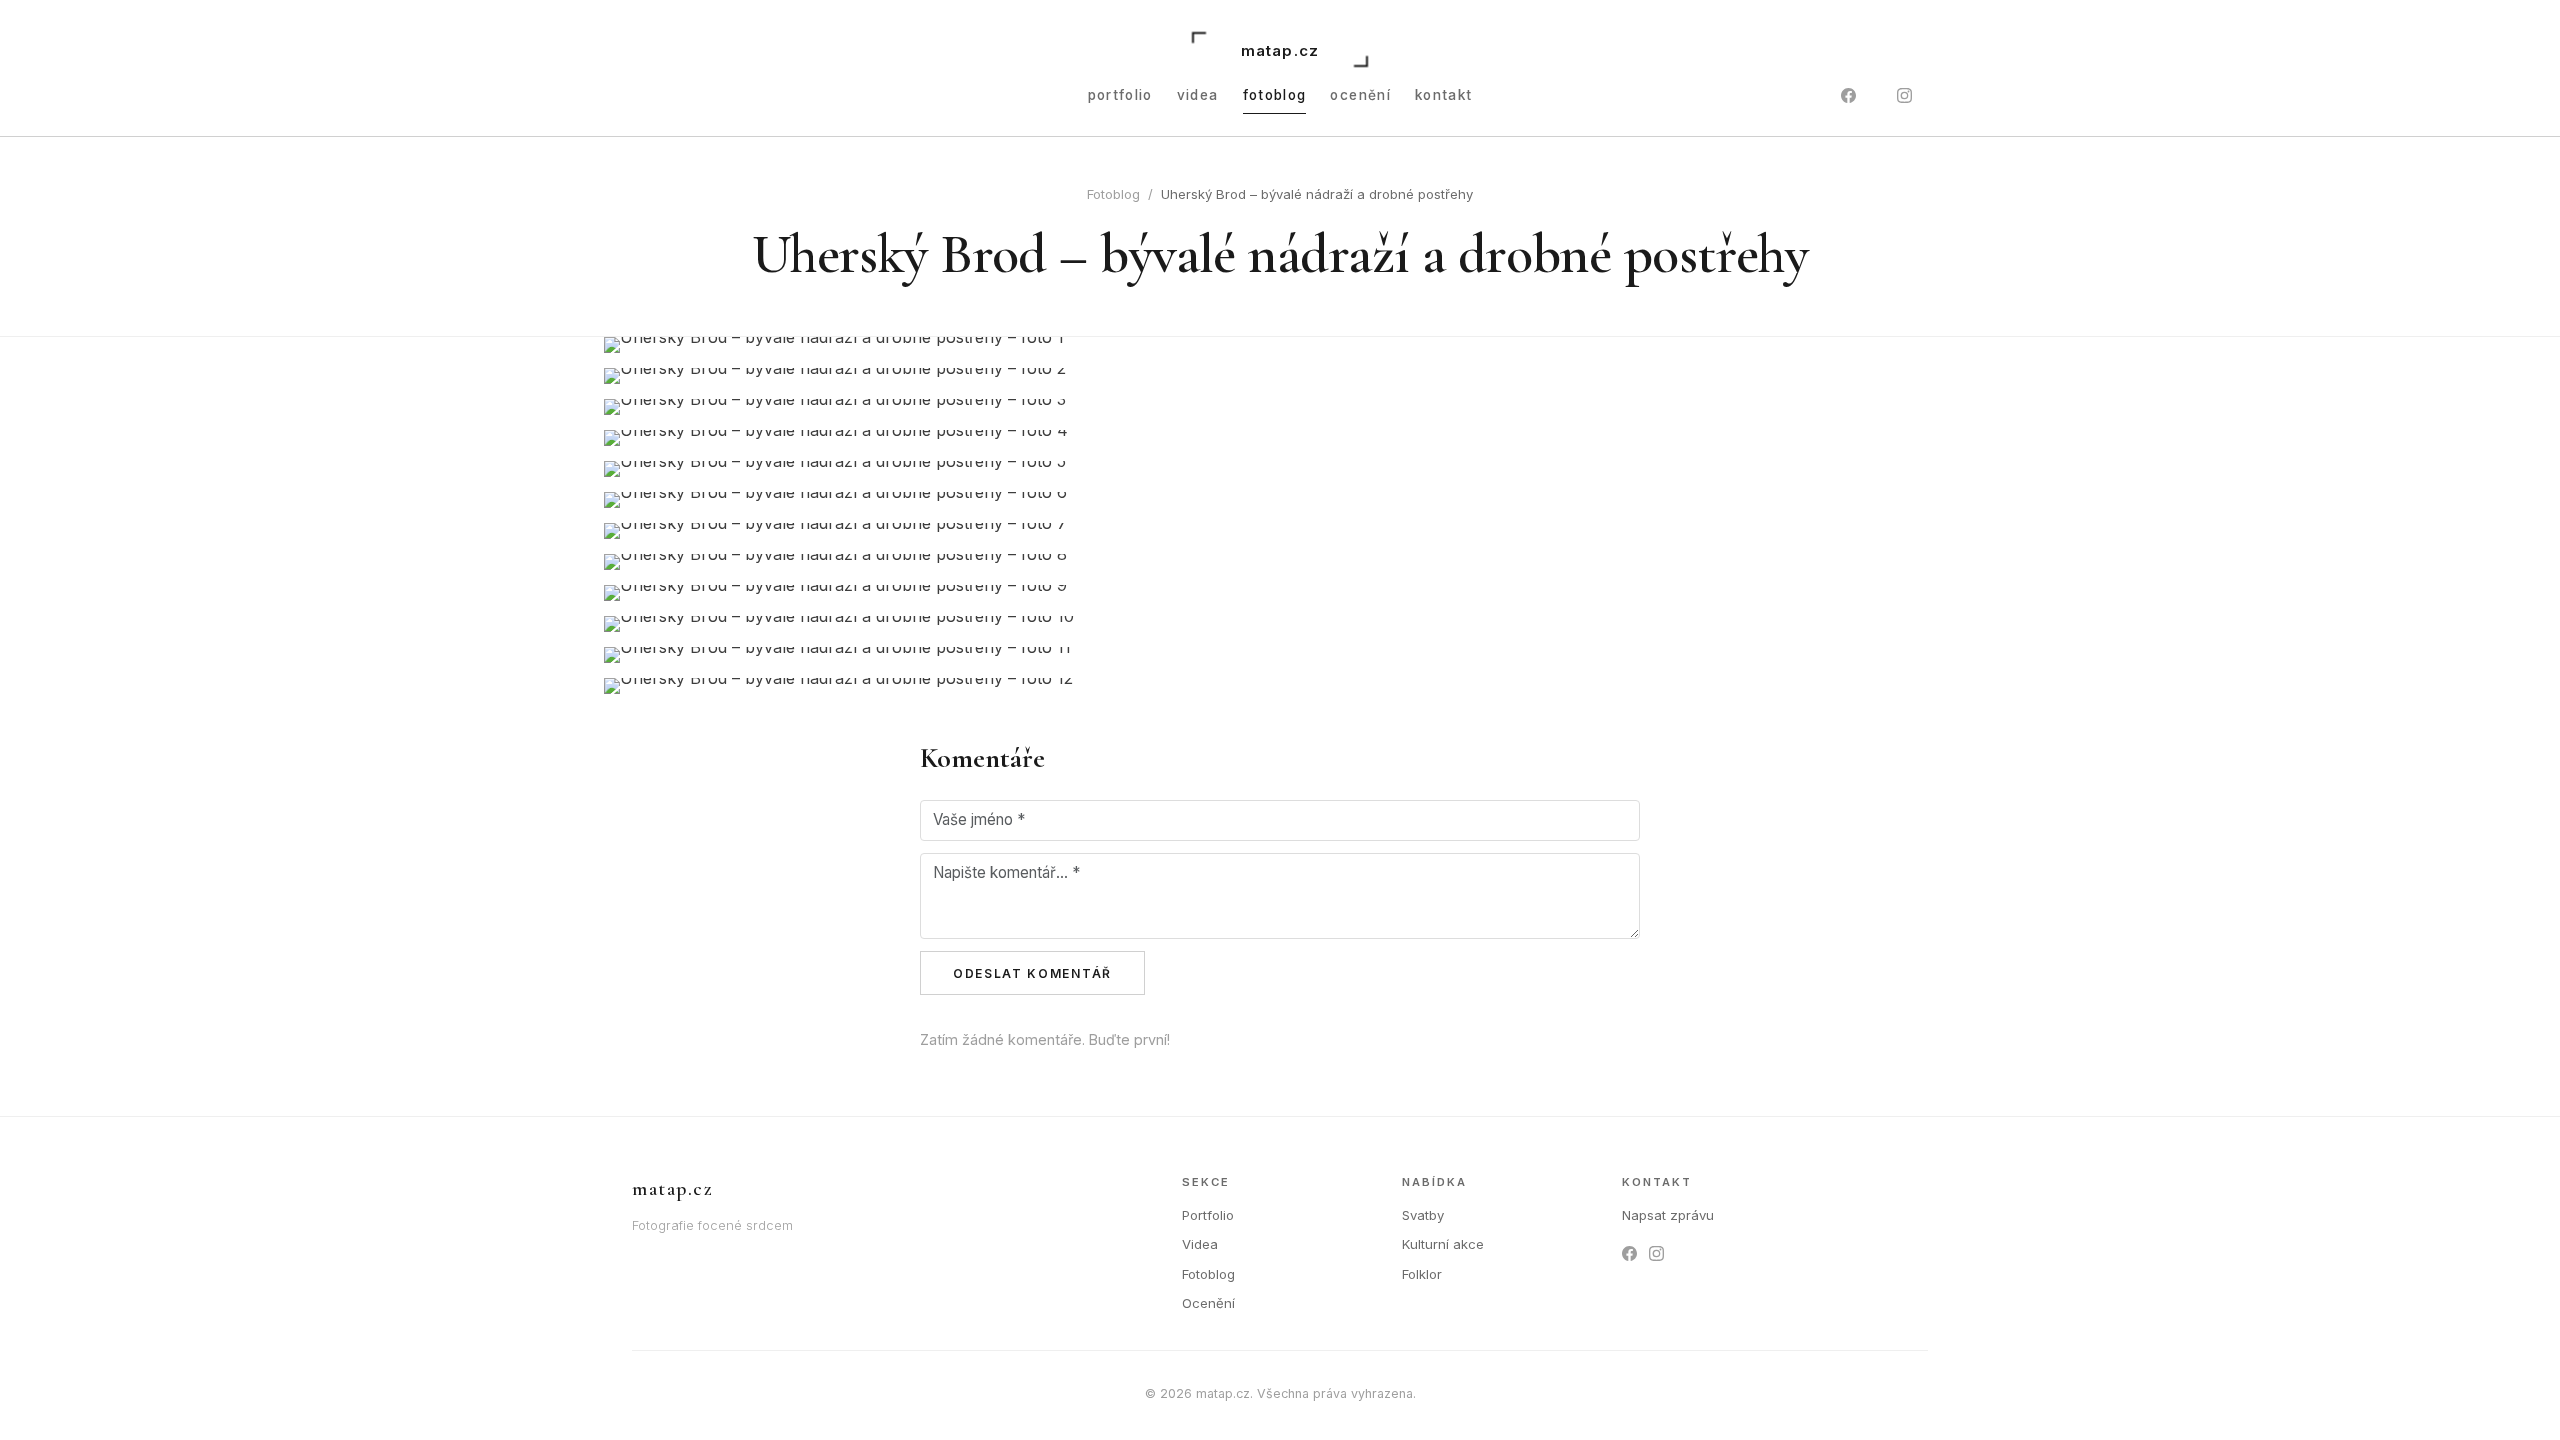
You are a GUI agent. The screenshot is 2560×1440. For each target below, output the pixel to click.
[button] (1280, 345)
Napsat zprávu (1668, 1215)
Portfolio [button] (1120, 95)
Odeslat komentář (1032, 973)
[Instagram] (1904, 96)
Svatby (1423, 1215)
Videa (1198, 95)
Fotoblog (1275, 95)
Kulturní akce (1443, 1244)
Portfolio (1208, 1215)
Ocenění (1360, 95)
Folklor (1422, 1274)
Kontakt (1444, 95)
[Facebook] (1848, 96)
